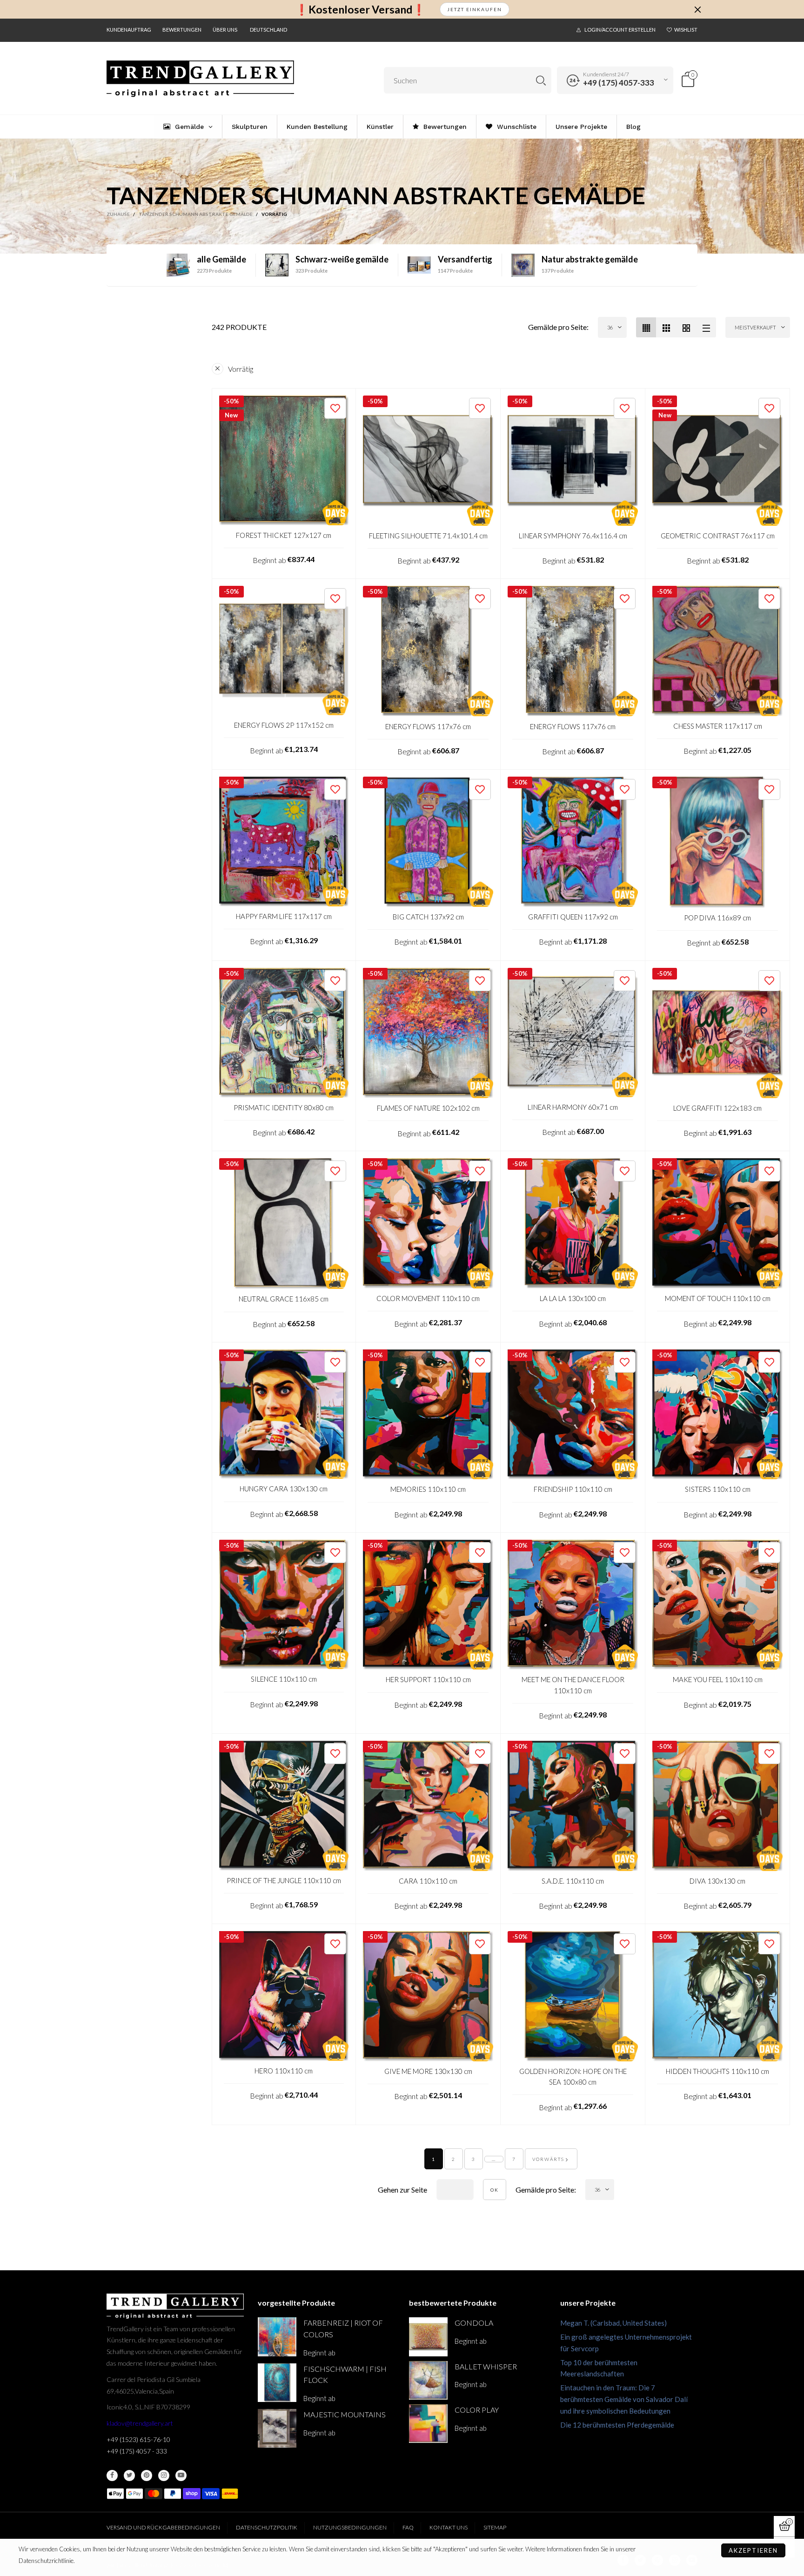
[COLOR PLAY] (428, 2424)
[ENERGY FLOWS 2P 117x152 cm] (284, 651)
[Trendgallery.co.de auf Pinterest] (147, 2475)
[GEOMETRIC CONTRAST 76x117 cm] (717, 461)
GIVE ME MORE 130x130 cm (428, 2071)
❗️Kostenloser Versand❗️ (360, 10)
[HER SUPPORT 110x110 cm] (428, 1605)
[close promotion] (697, 9)
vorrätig (241, 369)
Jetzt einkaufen (475, 9)
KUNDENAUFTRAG (129, 30)
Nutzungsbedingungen (350, 2527)
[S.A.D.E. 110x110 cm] (573, 1806)
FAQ (408, 2527)
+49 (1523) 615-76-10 (138, 2439)
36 (610, 327)
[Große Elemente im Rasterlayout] (666, 327)
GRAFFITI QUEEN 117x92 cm (573, 917)
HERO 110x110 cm (284, 2071)
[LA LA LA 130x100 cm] (573, 1223)
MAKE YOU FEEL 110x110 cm (718, 1679)
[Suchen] (541, 80)
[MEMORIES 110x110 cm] (428, 1415)
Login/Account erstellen (620, 30)
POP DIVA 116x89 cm (717, 918)
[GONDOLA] (428, 2337)
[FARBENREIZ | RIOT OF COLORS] (277, 2337)
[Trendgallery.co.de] (200, 79)
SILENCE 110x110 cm (284, 1679)
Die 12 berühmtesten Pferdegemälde (617, 2425)
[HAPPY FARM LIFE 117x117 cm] (284, 842)
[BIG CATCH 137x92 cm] (428, 842)
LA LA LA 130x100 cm (573, 1298)
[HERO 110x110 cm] (284, 1996)
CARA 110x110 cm (428, 1881)
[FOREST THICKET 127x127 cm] (284, 460)
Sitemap (495, 2527)
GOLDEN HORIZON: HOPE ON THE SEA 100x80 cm (573, 2076)
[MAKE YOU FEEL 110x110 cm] (717, 1605)
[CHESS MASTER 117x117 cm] (717, 651)
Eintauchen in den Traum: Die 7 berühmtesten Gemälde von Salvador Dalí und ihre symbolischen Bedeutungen (624, 2399)
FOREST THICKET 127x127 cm (284, 535)
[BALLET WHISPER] (428, 2380)
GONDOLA (474, 2323)
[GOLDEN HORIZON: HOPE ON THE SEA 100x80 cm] (573, 1996)
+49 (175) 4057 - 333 (137, 2451)
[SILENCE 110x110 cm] (284, 1605)
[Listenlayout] (706, 327)
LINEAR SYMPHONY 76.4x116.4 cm (573, 536)
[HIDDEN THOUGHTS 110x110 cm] (717, 1996)
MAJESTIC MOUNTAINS (345, 2414)
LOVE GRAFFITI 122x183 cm (717, 1108)
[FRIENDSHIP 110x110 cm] (573, 1415)
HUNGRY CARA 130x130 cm (284, 1489)
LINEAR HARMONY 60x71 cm (573, 1107)
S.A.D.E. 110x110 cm (573, 1881)
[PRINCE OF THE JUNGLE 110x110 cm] (284, 1806)
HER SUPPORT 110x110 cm (428, 1679)
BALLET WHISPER (486, 2366)
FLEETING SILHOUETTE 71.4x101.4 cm (428, 536)
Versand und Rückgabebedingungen (163, 2527)
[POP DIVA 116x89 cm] (717, 842)
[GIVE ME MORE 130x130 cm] (428, 1996)
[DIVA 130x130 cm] (717, 1806)
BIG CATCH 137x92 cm (428, 917)
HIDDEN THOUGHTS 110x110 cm (717, 2071)
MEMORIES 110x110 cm (428, 1489)
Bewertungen (182, 30)
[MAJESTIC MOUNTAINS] (277, 2428)
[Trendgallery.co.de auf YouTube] (181, 2475)
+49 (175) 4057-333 (619, 83)
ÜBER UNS (225, 30)
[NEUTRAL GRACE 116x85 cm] (284, 1224)
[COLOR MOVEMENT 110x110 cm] (428, 1223)
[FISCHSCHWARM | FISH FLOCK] (277, 2383)
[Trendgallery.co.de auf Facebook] (112, 2475)
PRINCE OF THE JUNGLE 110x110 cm (284, 1880)
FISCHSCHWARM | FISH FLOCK (345, 2375)
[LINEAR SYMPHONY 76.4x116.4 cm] (573, 461)
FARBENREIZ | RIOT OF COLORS (343, 2328)
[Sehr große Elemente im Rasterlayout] (686, 327)
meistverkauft (755, 327)
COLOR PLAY (477, 2410)
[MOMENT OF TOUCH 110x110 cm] (717, 1223)
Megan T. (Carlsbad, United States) (613, 2323)
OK (495, 2190)
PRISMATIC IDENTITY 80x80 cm (284, 1107)
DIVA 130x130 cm (717, 1881)
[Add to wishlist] (335, 408)
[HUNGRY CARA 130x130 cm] (284, 1414)
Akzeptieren (753, 2550)
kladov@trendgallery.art (140, 2423)
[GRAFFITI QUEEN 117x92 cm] (573, 842)
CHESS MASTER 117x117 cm (718, 726)
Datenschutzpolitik (267, 2527)
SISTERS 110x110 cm (718, 1489)
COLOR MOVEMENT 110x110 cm (428, 1298)
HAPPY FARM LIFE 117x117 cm (284, 916)
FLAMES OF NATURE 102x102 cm (428, 1108)
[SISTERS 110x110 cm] (717, 1415)
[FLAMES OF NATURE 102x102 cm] (428, 1033)
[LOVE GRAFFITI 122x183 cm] (717, 1033)
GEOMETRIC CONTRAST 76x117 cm (718, 536)
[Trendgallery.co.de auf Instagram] (164, 2475)
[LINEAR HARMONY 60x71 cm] (573, 1033)
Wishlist (686, 30)
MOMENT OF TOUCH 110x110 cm (718, 1298)
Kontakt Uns (449, 2527)
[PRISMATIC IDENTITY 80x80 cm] (284, 1033)
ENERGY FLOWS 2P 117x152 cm (284, 725)
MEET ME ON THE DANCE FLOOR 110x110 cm (573, 1685)
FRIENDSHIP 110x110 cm (573, 1489)
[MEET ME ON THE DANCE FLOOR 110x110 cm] (573, 1605)
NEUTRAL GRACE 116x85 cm (284, 1299)
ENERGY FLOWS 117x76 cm (428, 726)
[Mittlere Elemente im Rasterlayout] (646, 327)
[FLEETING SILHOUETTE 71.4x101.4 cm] (428, 461)
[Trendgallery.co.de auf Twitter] (129, 2475)
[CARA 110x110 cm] (428, 1806)
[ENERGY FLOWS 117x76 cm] (428, 651)
